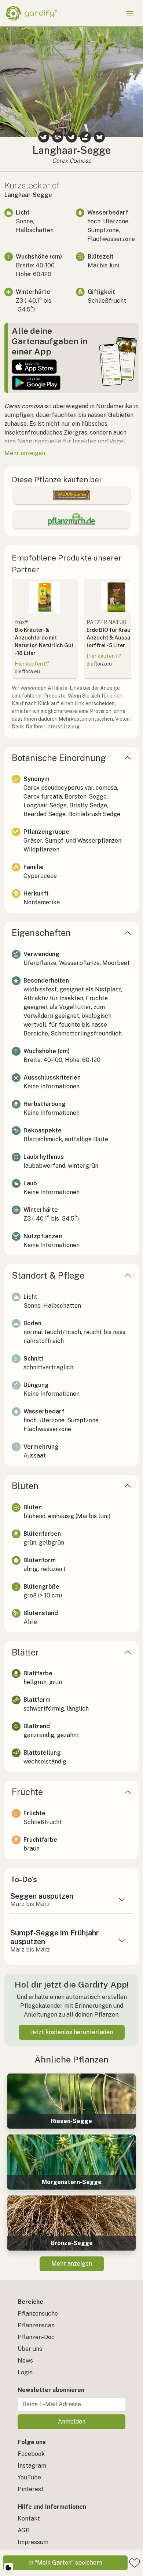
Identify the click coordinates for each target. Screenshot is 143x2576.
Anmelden (72, 2422)
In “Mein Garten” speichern (65, 2563)
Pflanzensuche (38, 2314)
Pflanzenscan (36, 2325)
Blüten (25, 1486)
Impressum (33, 2542)
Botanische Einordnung (59, 758)
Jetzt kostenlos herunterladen (72, 2032)
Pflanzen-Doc (36, 2337)
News (25, 2361)
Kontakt (29, 2519)
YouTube (29, 2477)
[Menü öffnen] (130, 13)
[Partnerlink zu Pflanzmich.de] (71, 519)
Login (25, 2372)
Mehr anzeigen (72, 2264)
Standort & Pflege (48, 1275)
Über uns (30, 2349)
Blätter (25, 1652)
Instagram (32, 2466)
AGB (24, 2530)
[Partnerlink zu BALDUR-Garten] (71, 495)
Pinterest (31, 2489)
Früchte (27, 1792)
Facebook (31, 2454)
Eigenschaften (41, 933)
